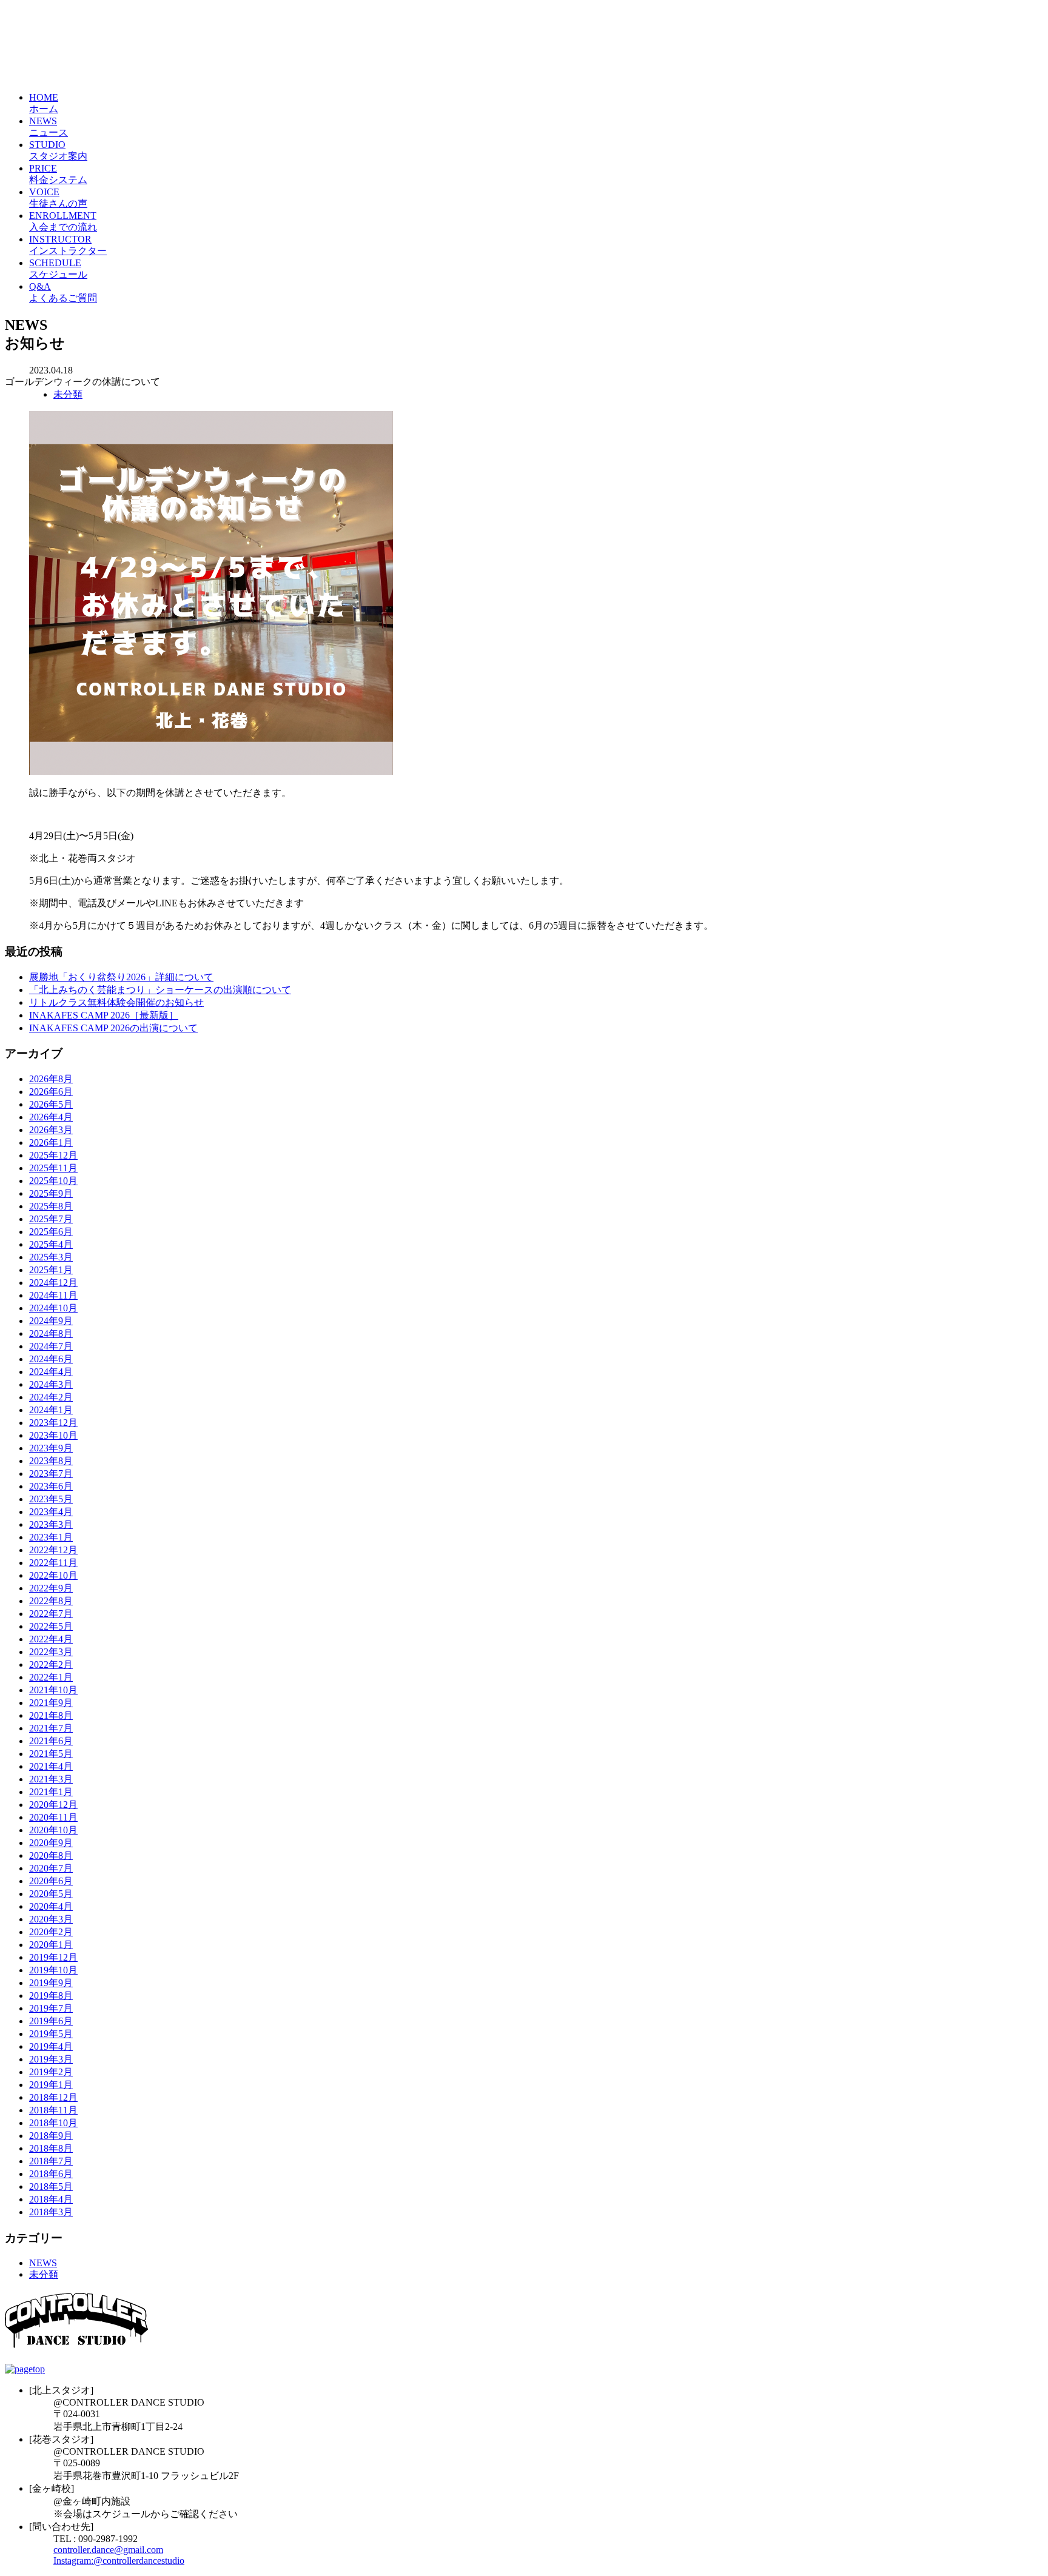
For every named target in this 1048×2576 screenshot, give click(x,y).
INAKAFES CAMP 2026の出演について (113, 1028)
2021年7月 (51, 1728)
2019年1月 (51, 2085)
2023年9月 (51, 1448)
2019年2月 (51, 2072)
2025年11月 (53, 1168)
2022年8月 (51, 1601)
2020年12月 (53, 1805)
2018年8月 (51, 2148)
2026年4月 (51, 1117)
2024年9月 (51, 1321)
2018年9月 (51, 2136)
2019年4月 (51, 2046)
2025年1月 (51, 1270)
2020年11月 (53, 1817)
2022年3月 (51, 1652)
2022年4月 (51, 1639)
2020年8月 (51, 1855)
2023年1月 (51, 1537)
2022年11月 (53, 1563)
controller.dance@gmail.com (108, 2550)
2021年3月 (51, 1779)
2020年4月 (51, 1906)
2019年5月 (51, 2034)
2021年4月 (51, 1766)
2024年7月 (51, 1346)
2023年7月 (51, 1474)
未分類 (68, 394)
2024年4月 (51, 1372)
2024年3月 (51, 1384)
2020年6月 (51, 1881)
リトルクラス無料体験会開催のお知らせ (116, 1002)
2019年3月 (51, 2059)
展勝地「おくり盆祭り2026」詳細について (121, 977)
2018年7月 (51, 2161)
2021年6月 (51, 1741)
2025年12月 (53, 1155)
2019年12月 (53, 1957)
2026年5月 (51, 1104)
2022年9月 (51, 1588)
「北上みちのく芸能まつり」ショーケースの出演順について (160, 990)
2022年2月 (51, 1664)
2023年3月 (51, 1524)
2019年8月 (51, 1996)
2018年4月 (51, 2199)
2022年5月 (51, 1626)
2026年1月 (51, 1142)
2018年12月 (53, 2097)
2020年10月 (53, 1830)
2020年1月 (51, 1945)
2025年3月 (51, 1257)
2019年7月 (51, 2008)
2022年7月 (51, 1614)
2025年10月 (53, 1181)
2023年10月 (53, 1435)
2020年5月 (51, 1894)
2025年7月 (51, 1219)
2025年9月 (51, 1193)
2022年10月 (53, 1575)
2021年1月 (51, 1792)
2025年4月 (51, 1244)
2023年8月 (51, 1461)
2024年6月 (51, 1359)
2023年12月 (53, 1423)
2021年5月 (51, 1754)
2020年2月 (51, 1932)
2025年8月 (51, 1206)
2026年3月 (51, 1130)
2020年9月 (51, 1843)
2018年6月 (51, 2174)
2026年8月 (51, 1079)
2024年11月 (53, 1295)
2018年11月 (53, 2110)
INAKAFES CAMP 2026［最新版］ (104, 1015)
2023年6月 (51, 1486)
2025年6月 (51, 1232)
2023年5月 (51, 1499)
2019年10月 (53, 1970)
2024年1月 (51, 1410)
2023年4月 (51, 1512)
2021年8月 (51, 1715)
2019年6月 (51, 2021)
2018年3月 (51, 2212)
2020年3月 (51, 1919)
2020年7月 (51, 1868)
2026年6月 (51, 1092)
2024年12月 (53, 1283)
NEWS (43, 2263)
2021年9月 (51, 1703)
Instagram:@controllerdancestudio (119, 2561)
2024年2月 (51, 1397)
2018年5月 (51, 2186)
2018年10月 (53, 2123)
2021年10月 (53, 1690)
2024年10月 (53, 1308)
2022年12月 (53, 1550)
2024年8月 (51, 1333)
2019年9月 (51, 1983)
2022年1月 (51, 1677)
